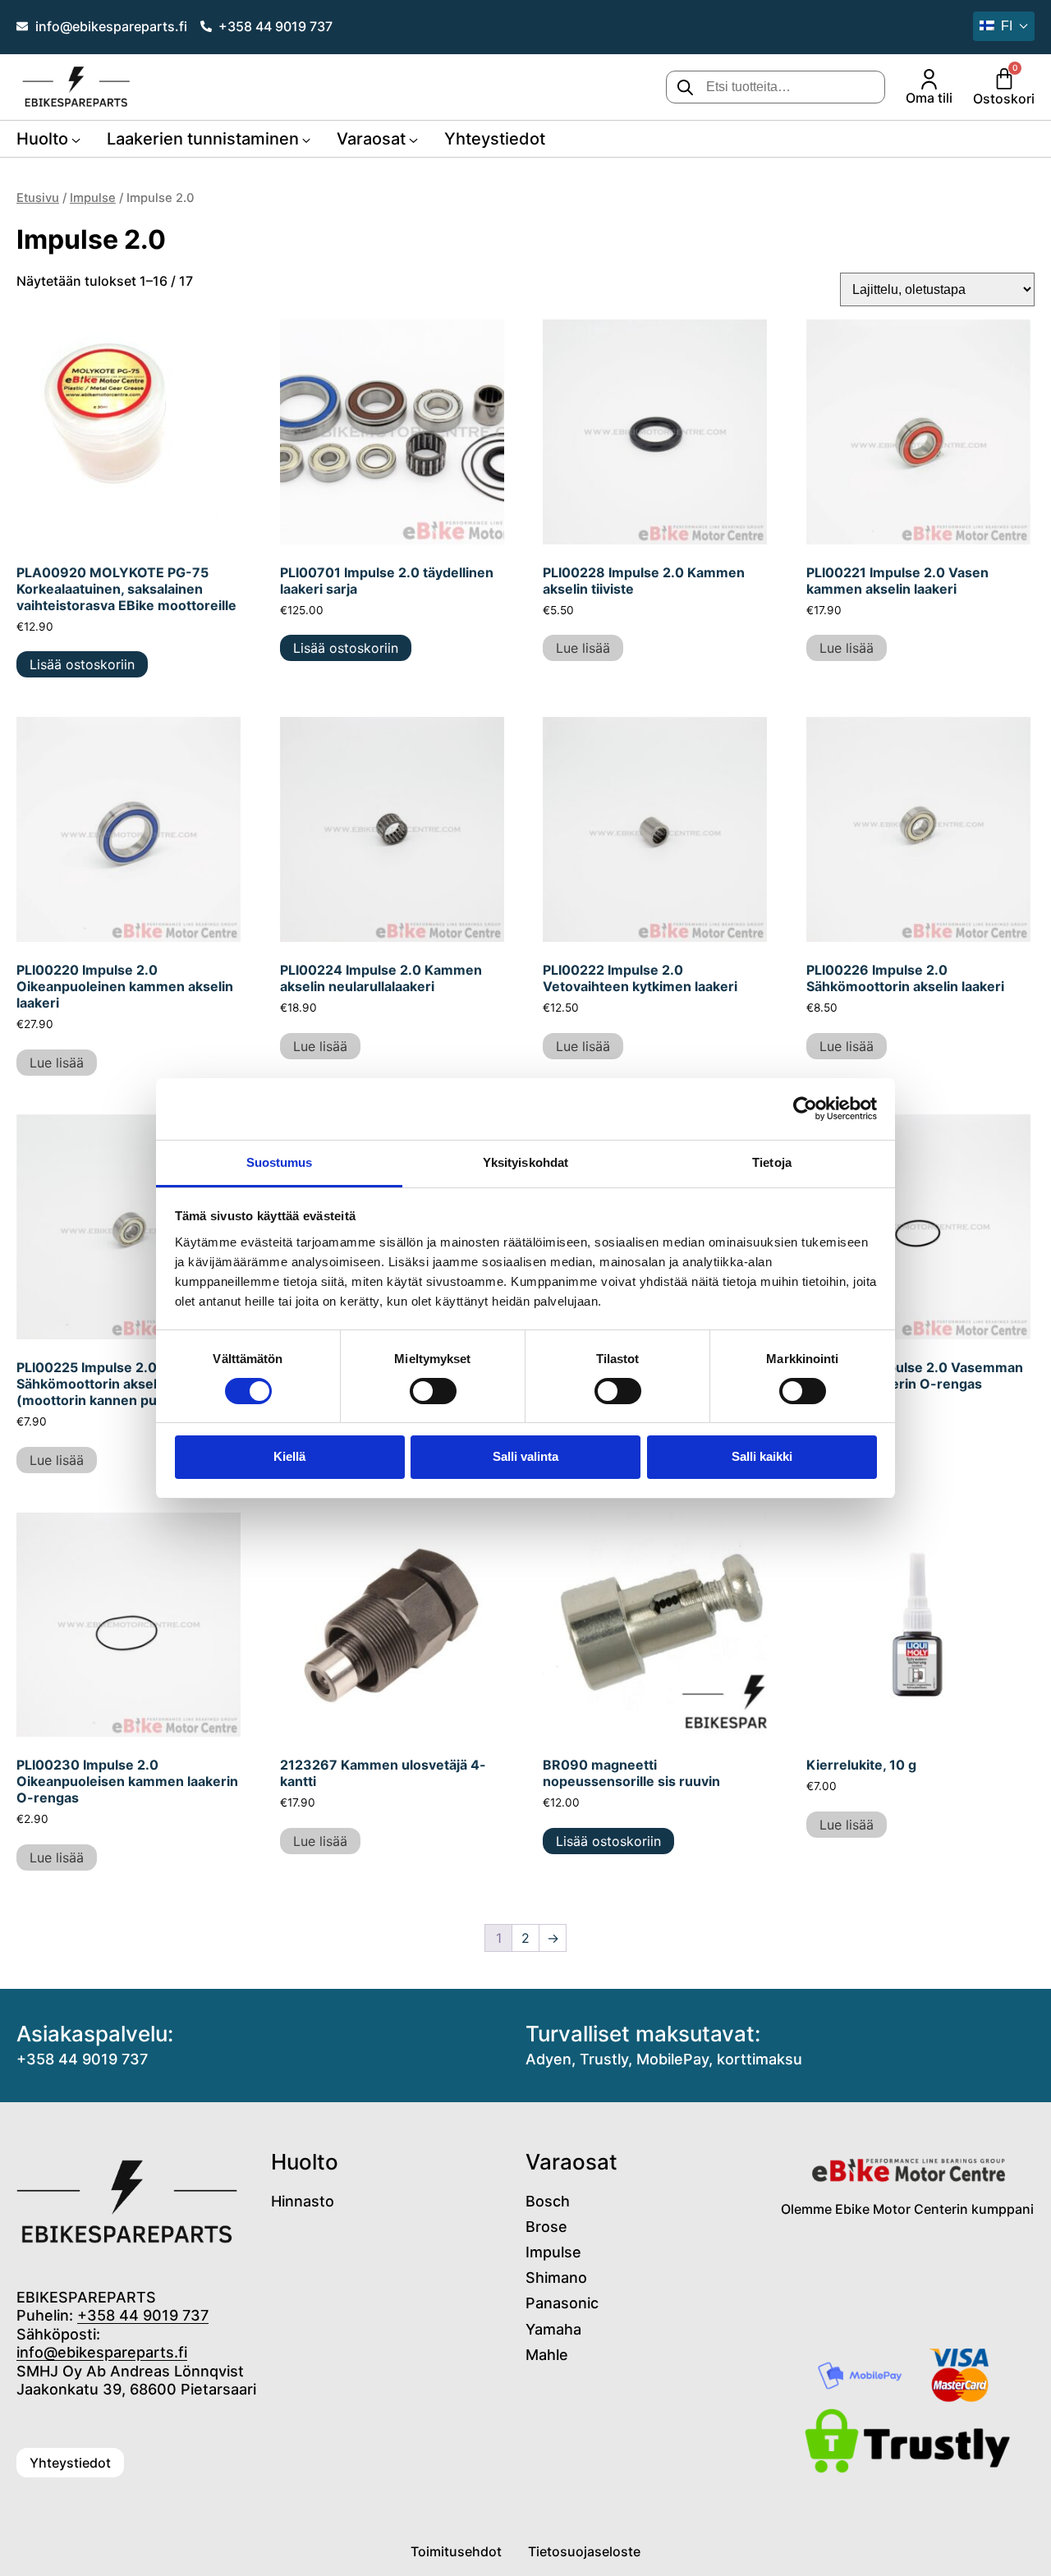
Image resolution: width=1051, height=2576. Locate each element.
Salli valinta (525, 1456)
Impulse (93, 198)
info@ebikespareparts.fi (102, 2352)
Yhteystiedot (495, 139)
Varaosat (371, 139)
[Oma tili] (929, 79)
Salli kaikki (762, 1456)
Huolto (42, 139)
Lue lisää (583, 648)
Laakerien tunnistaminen (203, 139)
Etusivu (38, 198)
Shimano (556, 2278)
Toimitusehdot (456, 2551)
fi (1007, 26)
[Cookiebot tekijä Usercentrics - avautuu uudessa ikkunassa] (805, 1109)
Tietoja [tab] (772, 1162)
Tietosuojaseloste (584, 2551)
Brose (546, 2227)
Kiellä (289, 1456)
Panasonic (562, 2303)
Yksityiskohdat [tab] (525, 1162)
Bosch (548, 2201)
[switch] (433, 1391)
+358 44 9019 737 (82, 2059)
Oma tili (929, 98)
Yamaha (553, 2329)
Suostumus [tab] (280, 1162)
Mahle (547, 2355)
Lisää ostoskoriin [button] (82, 664)
